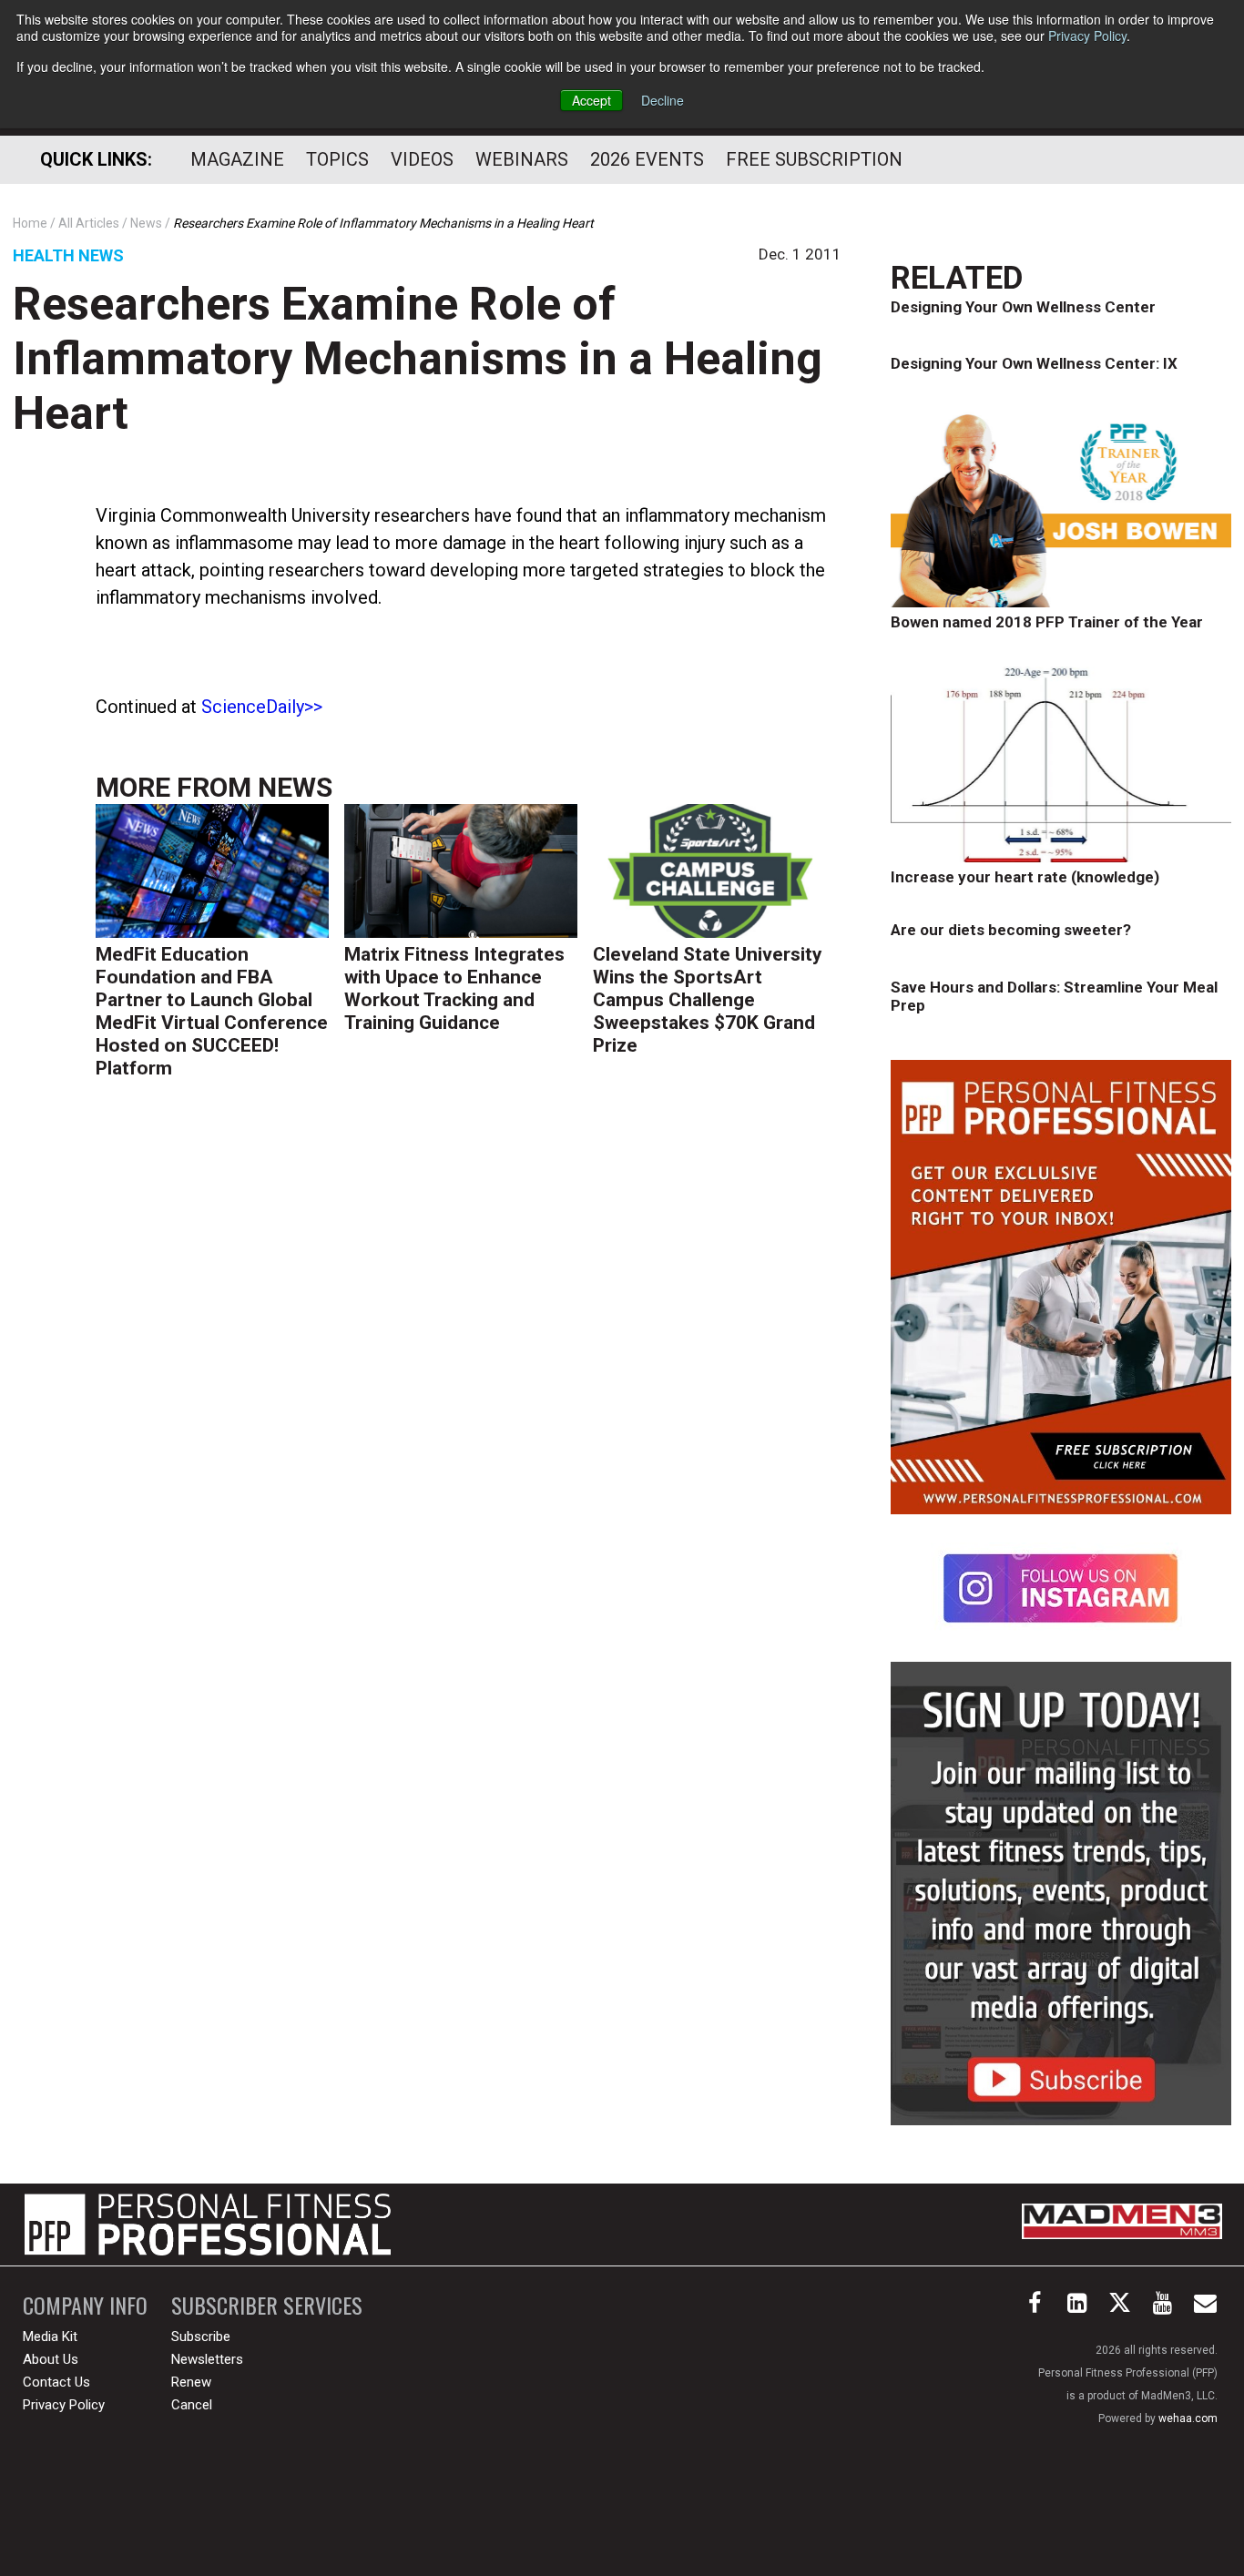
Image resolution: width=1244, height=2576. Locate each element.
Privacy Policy (1087, 36)
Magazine (237, 159)
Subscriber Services (267, 2305)
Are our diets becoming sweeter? (1011, 930)
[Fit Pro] (208, 2225)
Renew (191, 2382)
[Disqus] (469, 1376)
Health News (68, 255)
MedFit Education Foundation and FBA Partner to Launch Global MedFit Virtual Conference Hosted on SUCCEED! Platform (212, 1011)
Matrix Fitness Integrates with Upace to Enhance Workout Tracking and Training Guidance (454, 988)
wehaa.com (1188, 2418)
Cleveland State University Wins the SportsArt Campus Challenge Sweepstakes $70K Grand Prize (708, 1000)
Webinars (522, 159)
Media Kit (50, 2337)
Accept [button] (591, 100)
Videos (422, 159)
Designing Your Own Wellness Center (1023, 307)
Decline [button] (663, 100)
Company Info (85, 2305)
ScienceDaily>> (262, 707)
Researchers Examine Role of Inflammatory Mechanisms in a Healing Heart (418, 359)
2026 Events (647, 159)
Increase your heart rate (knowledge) (1025, 877)
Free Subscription (814, 159)
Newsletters (207, 2359)
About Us (51, 2359)
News (295, 787)
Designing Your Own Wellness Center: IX (1034, 363)
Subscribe (201, 2337)
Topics (337, 159)
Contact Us (56, 2382)
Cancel (192, 2405)
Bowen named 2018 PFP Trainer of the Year (1047, 622)
